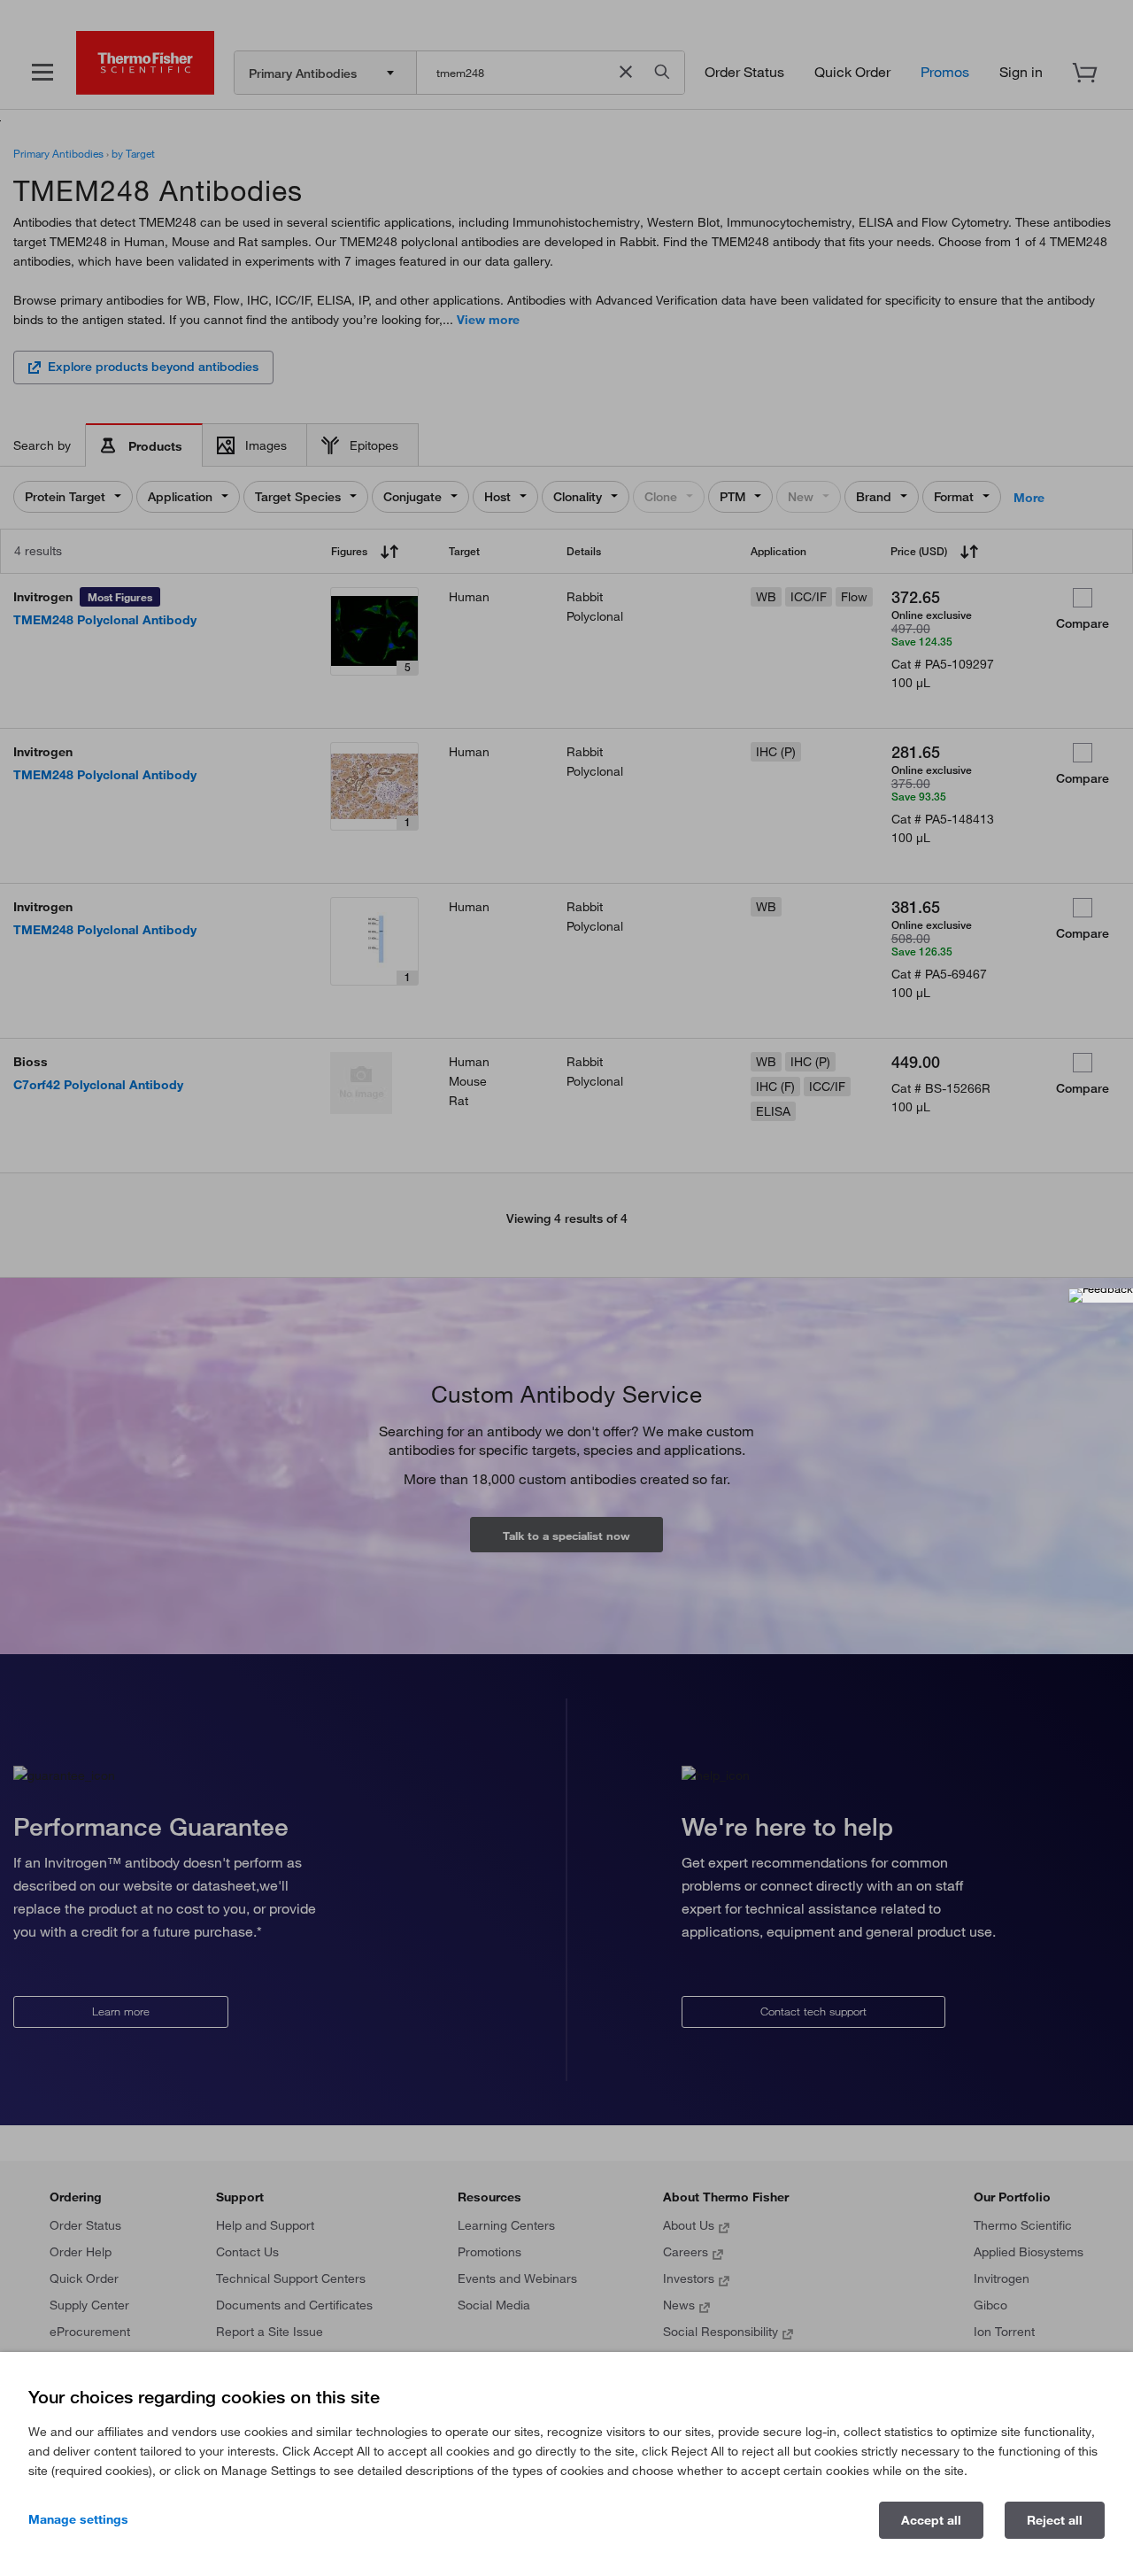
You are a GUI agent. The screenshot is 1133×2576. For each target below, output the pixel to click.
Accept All (931, 2520)
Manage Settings (78, 2519)
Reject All (1055, 2520)
